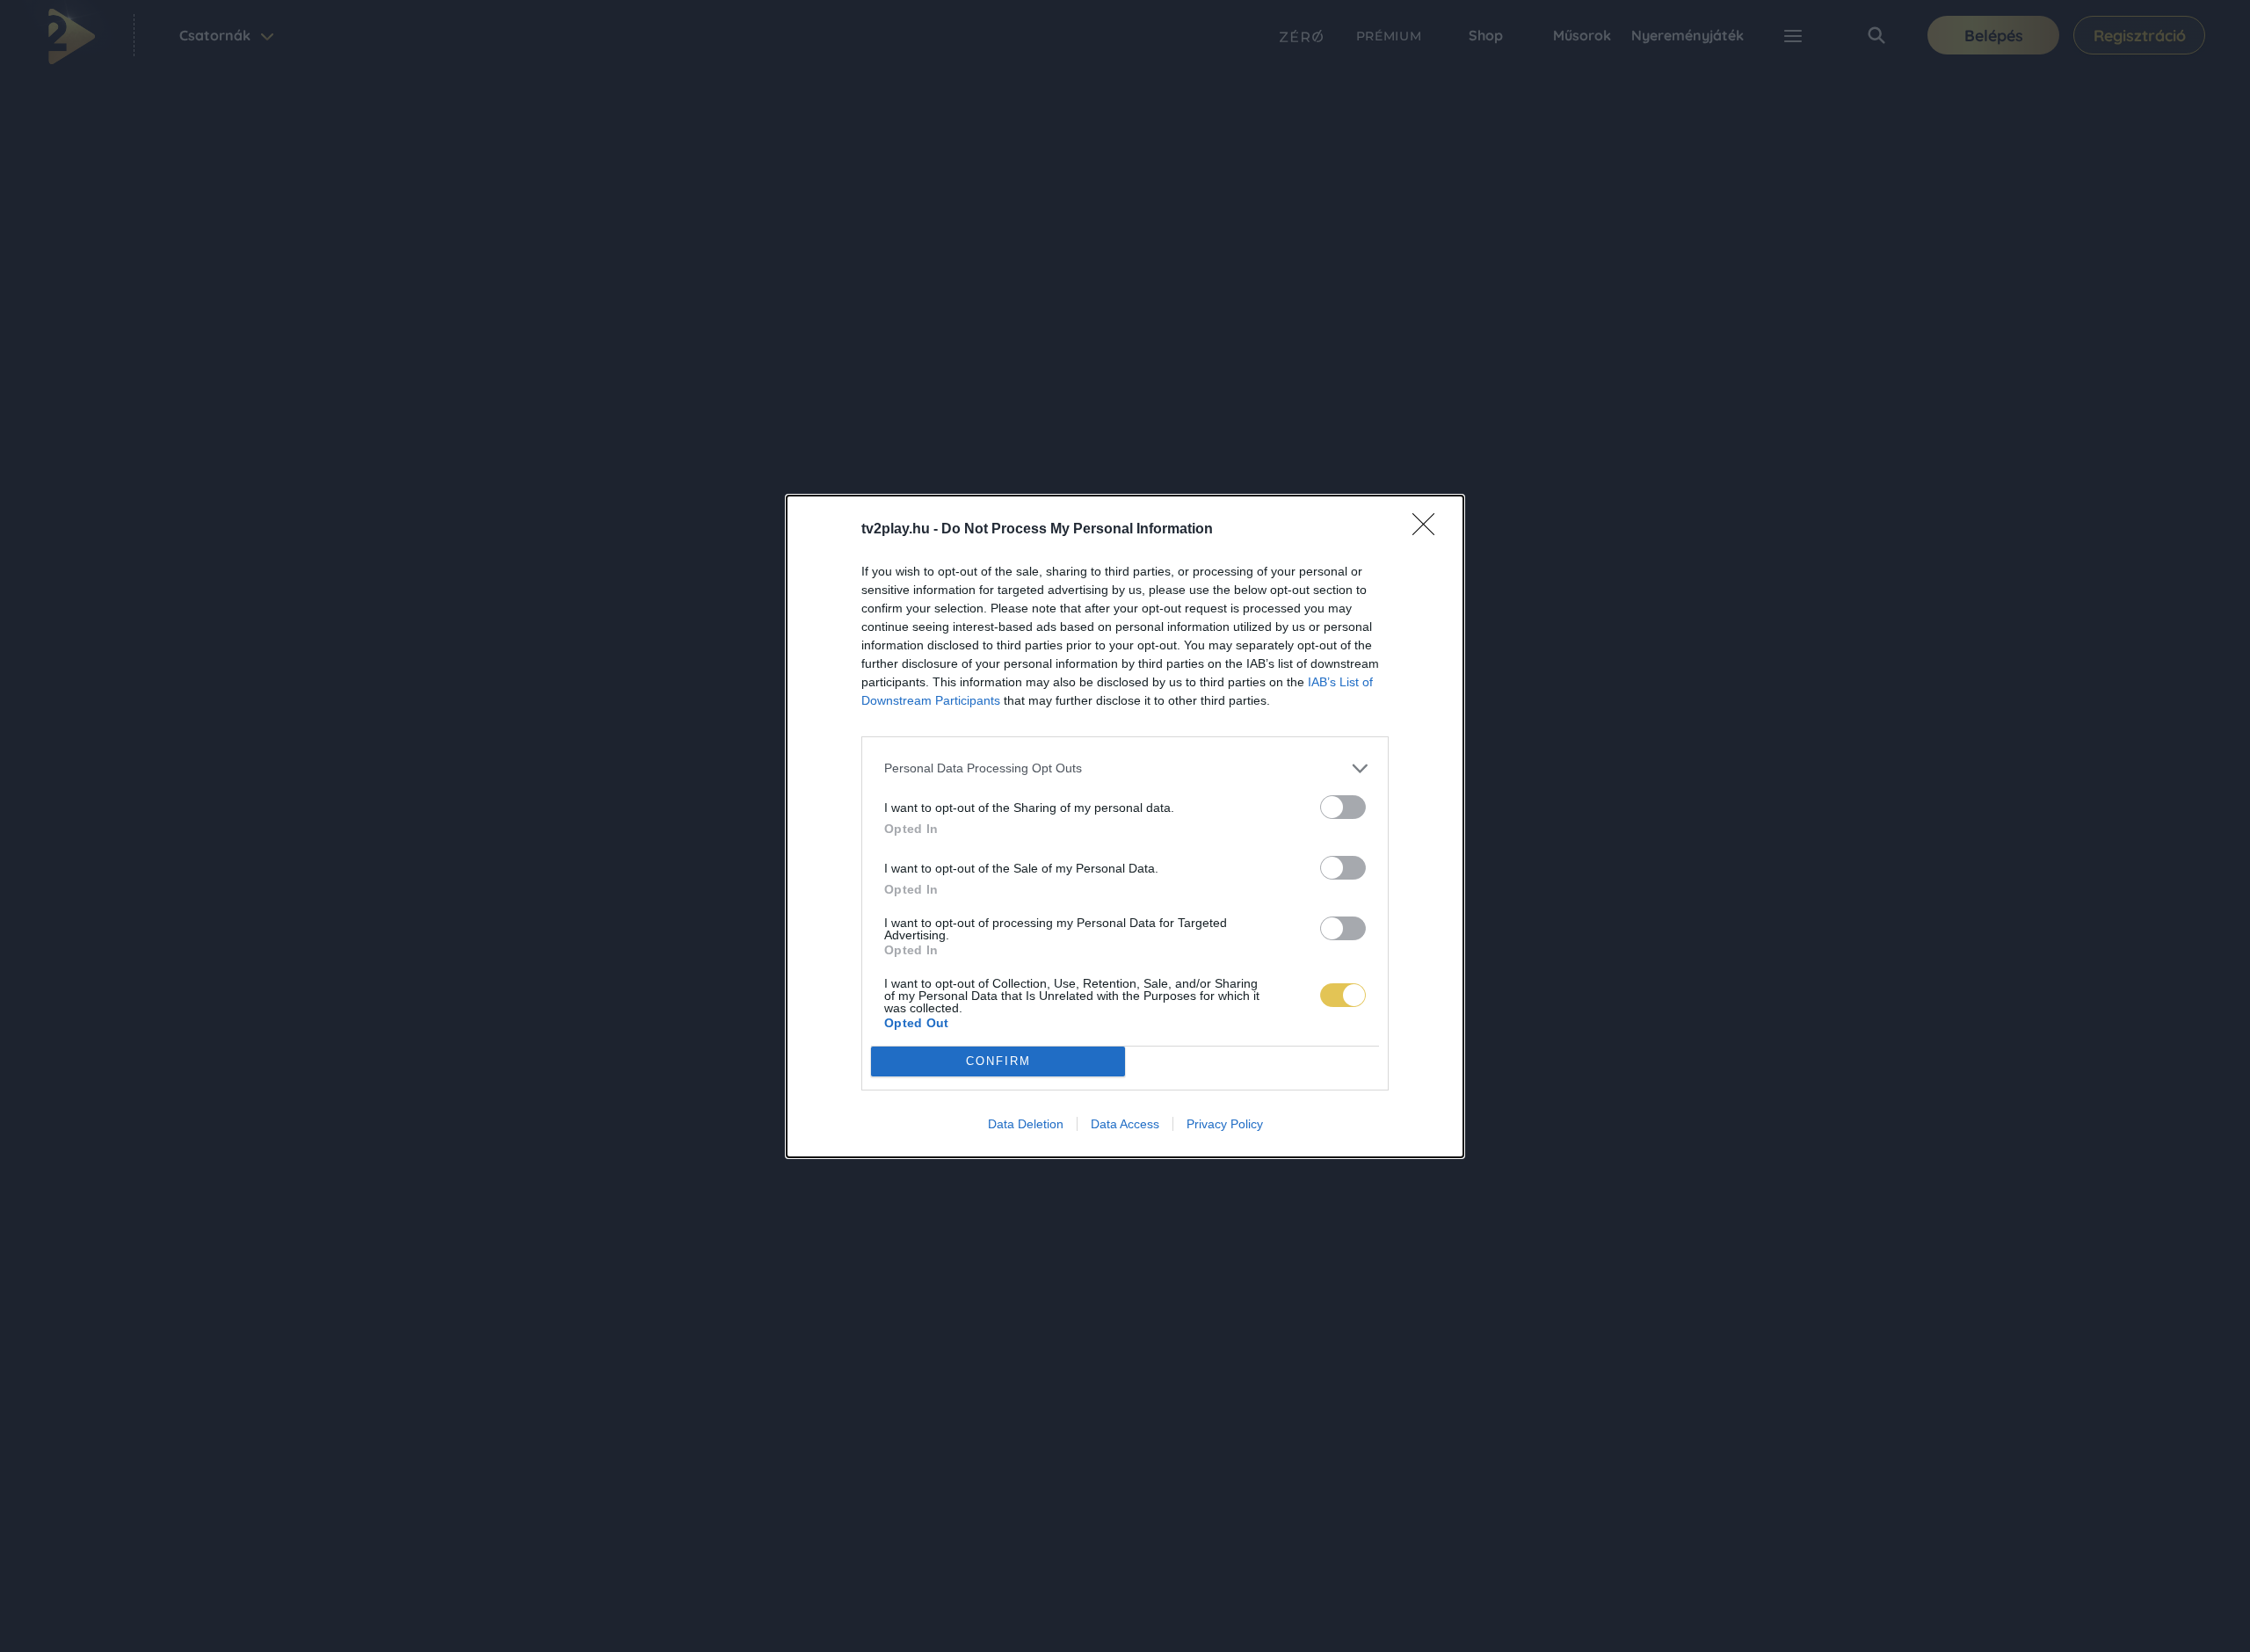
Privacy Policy (1225, 1124)
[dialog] (1125, 826)
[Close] (1429, 530)
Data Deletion (1026, 1124)
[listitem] (1125, 768)
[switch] (1343, 807)
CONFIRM (998, 1061)
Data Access (1125, 1124)
